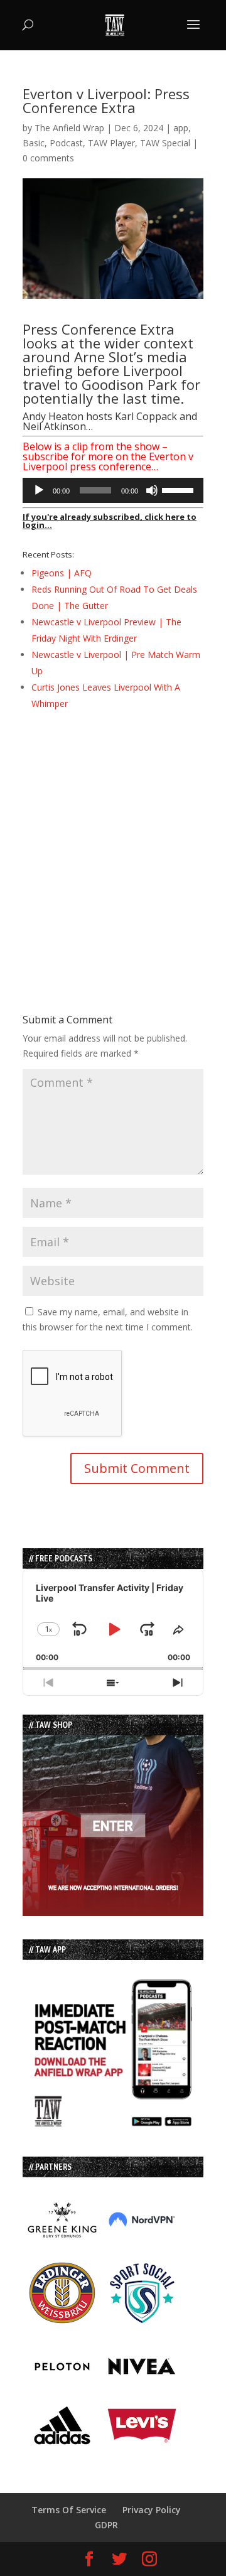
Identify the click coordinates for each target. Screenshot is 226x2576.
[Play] (39, 490)
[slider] (180, 489)
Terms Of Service (69, 2510)
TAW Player (111, 143)
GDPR (106, 2525)
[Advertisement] (113, 839)
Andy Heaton (53, 416)
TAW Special (165, 143)
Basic (34, 143)
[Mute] (152, 490)
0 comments (48, 158)
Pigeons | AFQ (62, 573)
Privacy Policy (152, 2510)
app (181, 128)
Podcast (66, 143)
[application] (113, 490)
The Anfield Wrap (69, 128)
